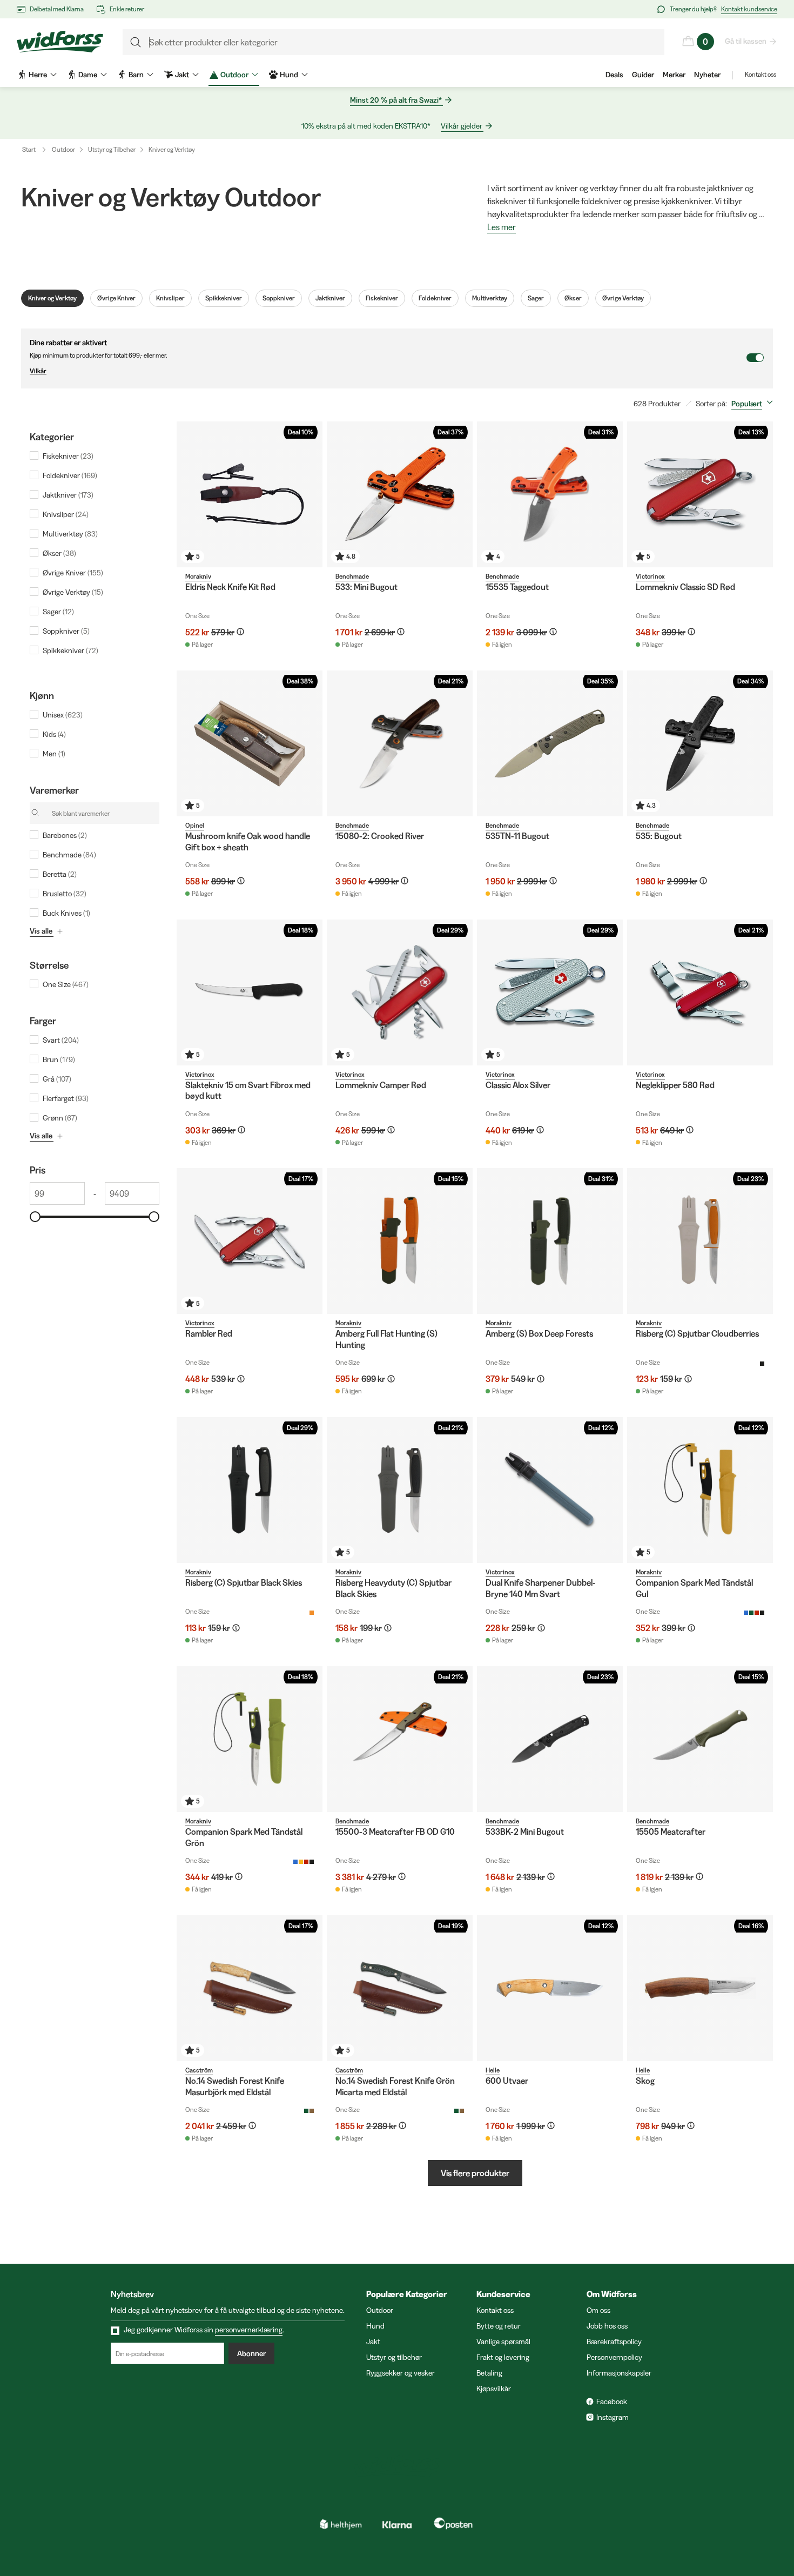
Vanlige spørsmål (503, 2342)
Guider (643, 75)
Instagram (613, 2417)
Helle (493, 2070)
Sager (536, 298)
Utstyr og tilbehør (394, 2357)
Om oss (598, 2310)
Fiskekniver (382, 298)
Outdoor (63, 149)
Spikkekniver (224, 298)
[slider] (35, 1217)
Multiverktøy (490, 298)
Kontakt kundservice (749, 9)
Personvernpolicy (614, 2357)
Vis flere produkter (475, 2173)
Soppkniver (279, 298)
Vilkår (38, 371)
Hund (375, 2326)
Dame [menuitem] (88, 75)
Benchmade (352, 576)
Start (29, 149)
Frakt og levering (503, 2357)
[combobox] (754, 404)
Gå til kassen (746, 41)
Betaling (489, 2373)
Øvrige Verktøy (623, 298)
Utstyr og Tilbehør (112, 149)
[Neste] (312, 494)
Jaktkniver (330, 298)
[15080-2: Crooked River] (400, 743)
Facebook (612, 2401)
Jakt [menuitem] (182, 75)
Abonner (251, 2353)
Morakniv (198, 576)
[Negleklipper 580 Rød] (700, 992)
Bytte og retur (499, 2326)
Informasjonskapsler (619, 2373)
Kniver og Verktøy (172, 149)
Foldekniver (435, 298)
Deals (614, 75)
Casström (199, 2070)
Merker (674, 75)
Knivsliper (170, 298)
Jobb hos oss (607, 2326)
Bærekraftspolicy (614, 2342)
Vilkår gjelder (462, 126)
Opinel (195, 825)
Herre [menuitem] (38, 75)
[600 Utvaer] (550, 1988)
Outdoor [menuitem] (234, 75)
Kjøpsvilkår (494, 2389)
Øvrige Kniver (116, 298)
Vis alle (41, 931)
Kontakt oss (761, 74)
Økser (573, 298)
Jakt (373, 2342)
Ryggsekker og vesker (401, 2373)
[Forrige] (187, 494)
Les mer (502, 227)
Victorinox (650, 576)
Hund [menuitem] (289, 75)
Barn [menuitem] (136, 75)
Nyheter (707, 75)
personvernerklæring (249, 2330)
